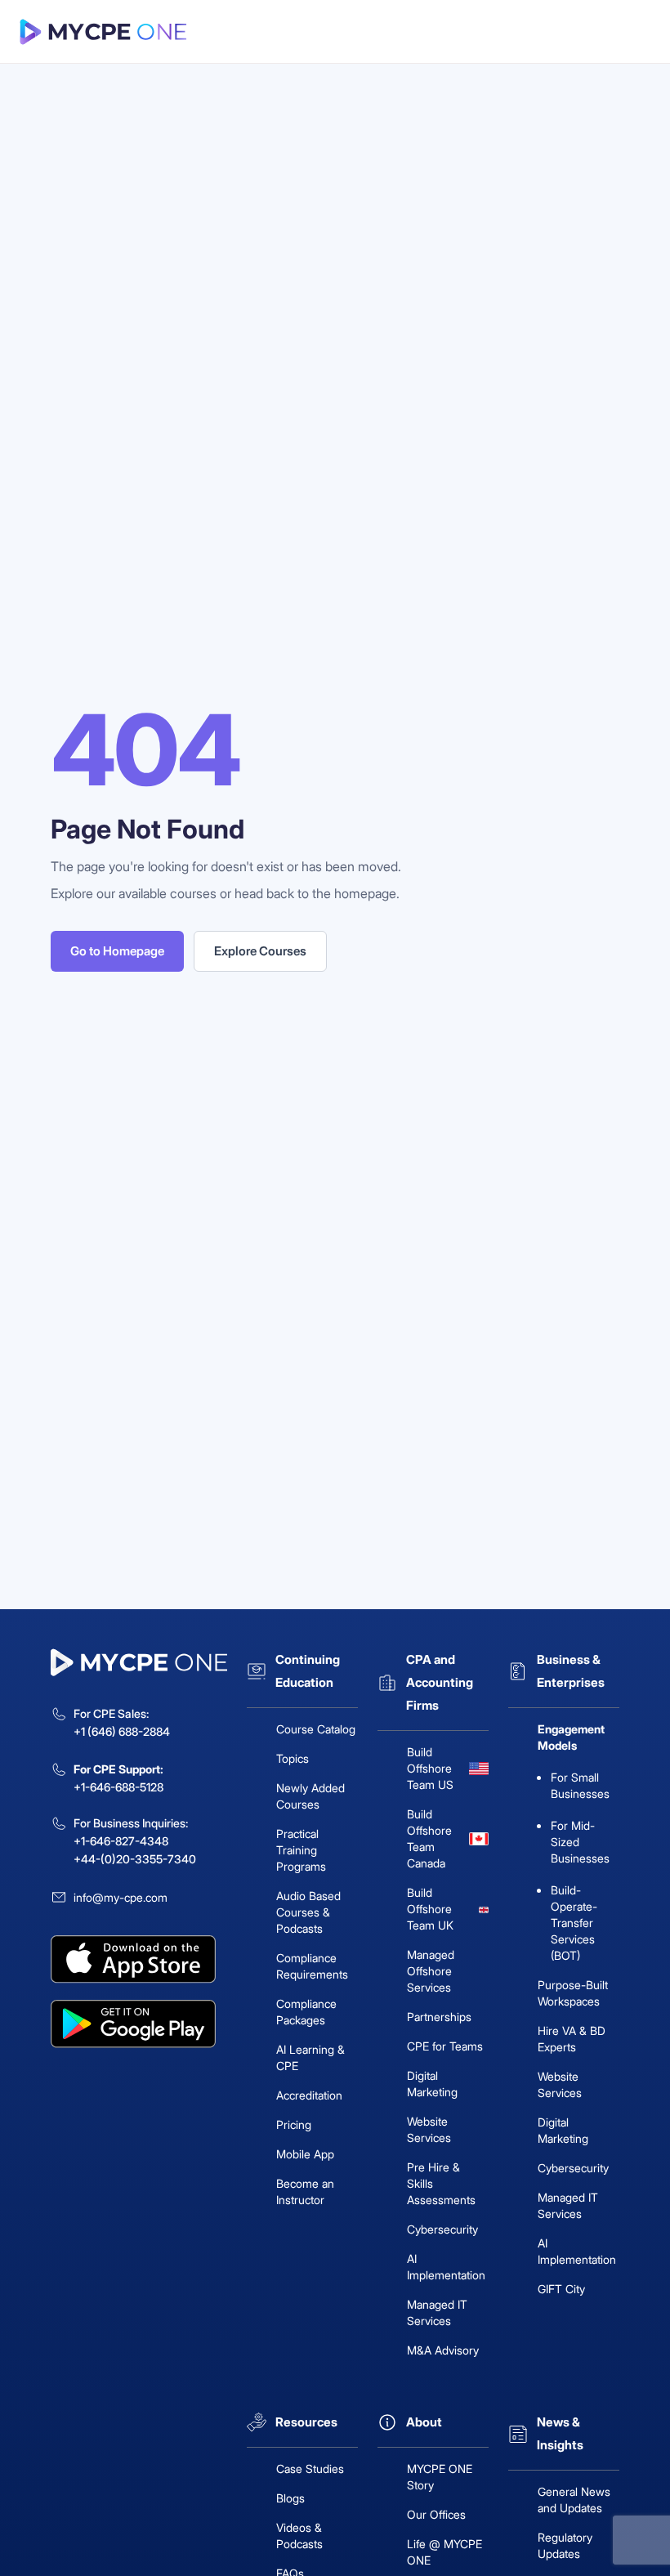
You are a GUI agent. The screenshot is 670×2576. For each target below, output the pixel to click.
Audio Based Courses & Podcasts (308, 1912)
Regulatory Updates (565, 2545)
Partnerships (439, 2017)
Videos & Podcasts (299, 2536)
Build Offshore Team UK (430, 1909)
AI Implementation (446, 2267)
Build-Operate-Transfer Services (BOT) (574, 1923)
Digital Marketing (432, 2084)
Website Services (429, 2129)
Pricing (294, 2124)
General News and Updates (574, 2500)
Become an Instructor (305, 2191)
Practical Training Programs (301, 1850)
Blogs (290, 2498)
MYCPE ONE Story (440, 2477)
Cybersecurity (442, 2229)
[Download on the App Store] (139, 1959)
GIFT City (561, 2289)
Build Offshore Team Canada (429, 1838)
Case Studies (310, 2469)
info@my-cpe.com (121, 1897)
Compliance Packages (306, 2012)
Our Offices (436, 2514)
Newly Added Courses (310, 1796)
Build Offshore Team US (430, 1768)
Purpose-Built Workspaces (573, 1993)
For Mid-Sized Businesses (580, 1842)
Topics (293, 1758)
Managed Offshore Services (431, 1971)
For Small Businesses (580, 1785)
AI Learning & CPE (310, 2057)
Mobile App (305, 2154)
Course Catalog (316, 1729)
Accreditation (309, 2095)
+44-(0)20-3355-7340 (135, 1859)
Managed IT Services (437, 2312)
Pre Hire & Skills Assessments (441, 2183)
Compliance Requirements (312, 1966)
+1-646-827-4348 (121, 1841)
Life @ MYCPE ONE (444, 2552)
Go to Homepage (117, 951)
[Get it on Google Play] (139, 2024)
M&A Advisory (443, 2350)
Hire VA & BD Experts (572, 2039)
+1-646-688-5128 (118, 1787)
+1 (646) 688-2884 (122, 1731)
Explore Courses (260, 951)
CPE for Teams (445, 2046)
